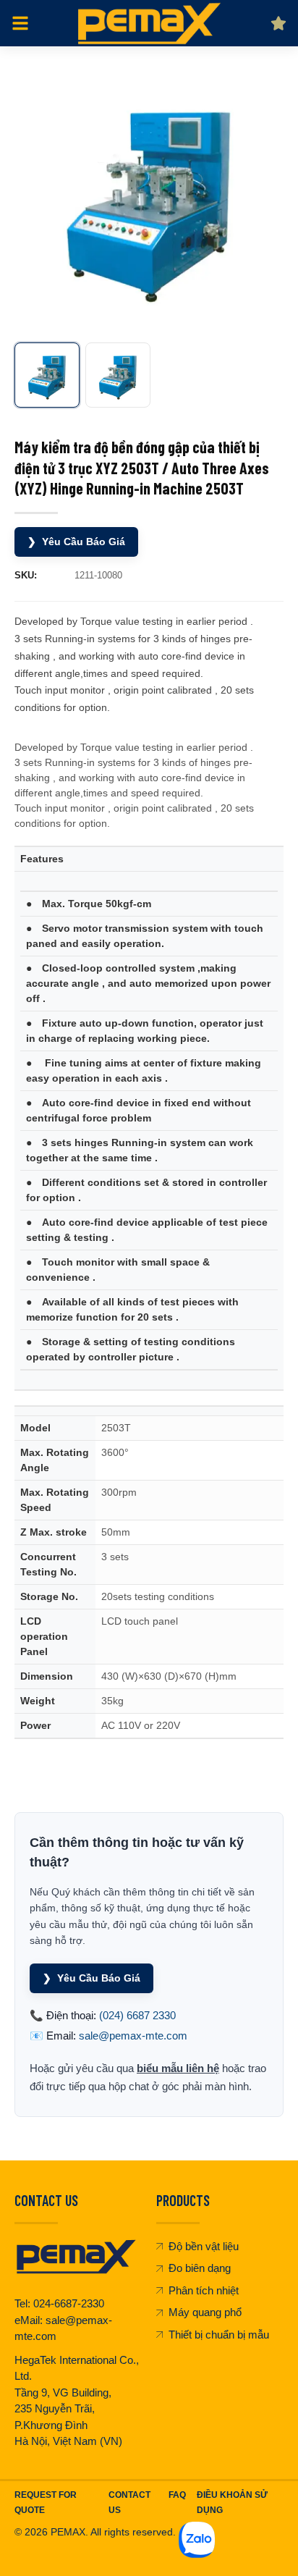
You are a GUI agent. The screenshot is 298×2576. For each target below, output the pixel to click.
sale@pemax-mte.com (133, 2036)
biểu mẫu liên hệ (178, 2068)
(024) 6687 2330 (137, 2015)
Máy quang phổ (205, 2312)
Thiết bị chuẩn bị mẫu (219, 2335)
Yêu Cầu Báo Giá (76, 542)
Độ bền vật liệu (204, 2246)
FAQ (177, 2495)
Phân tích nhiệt (204, 2290)
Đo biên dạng (200, 2268)
